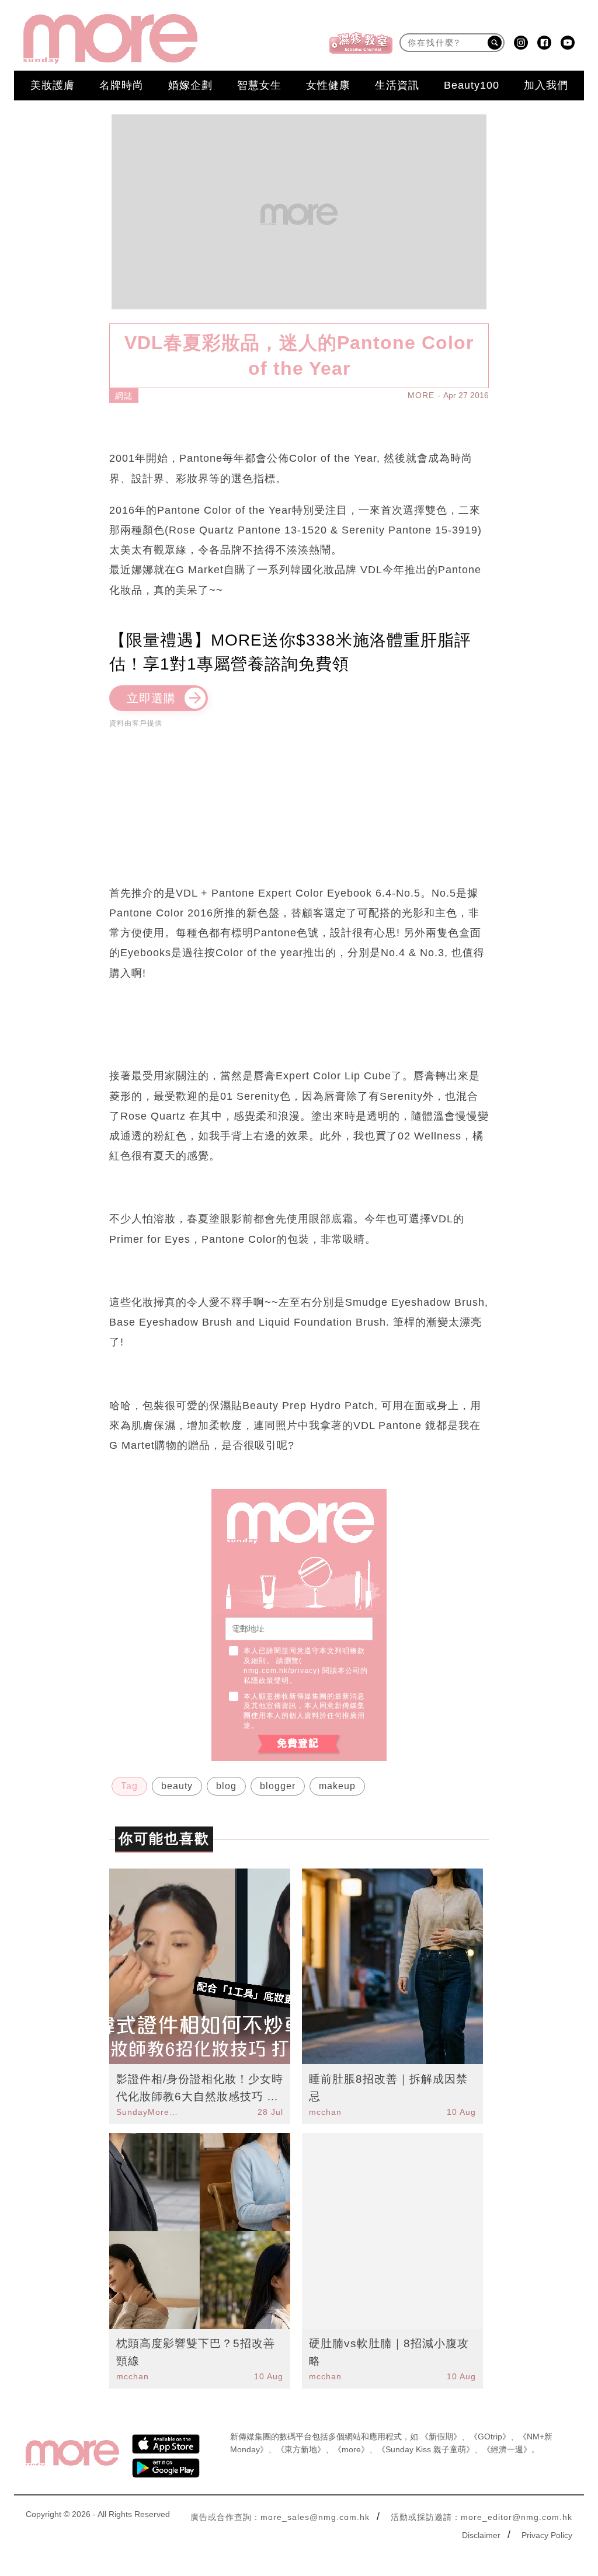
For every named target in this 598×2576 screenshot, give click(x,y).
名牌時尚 (121, 85)
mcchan (325, 2112)
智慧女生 (259, 85)
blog (226, 1786)
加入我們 (546, 85)
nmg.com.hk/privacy (280, 1671)
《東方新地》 (301, 2449)
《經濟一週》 (507, 2449)
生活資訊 (397, 85)
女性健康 (328, 85)
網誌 (124, 396)
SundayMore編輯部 (149, 2112)
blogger (278, 1786)
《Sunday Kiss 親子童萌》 (426, 2449)
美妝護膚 (53, 85)
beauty (177, 1786)
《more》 (351, 2449)
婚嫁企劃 (190, 85)
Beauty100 (472, 85)
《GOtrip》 (490, 2436)
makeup (337, 1786)
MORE (421, 395)
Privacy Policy (547, 2535)
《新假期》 (441, 2436)
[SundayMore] (110, 39)
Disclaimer (481, 2535)
